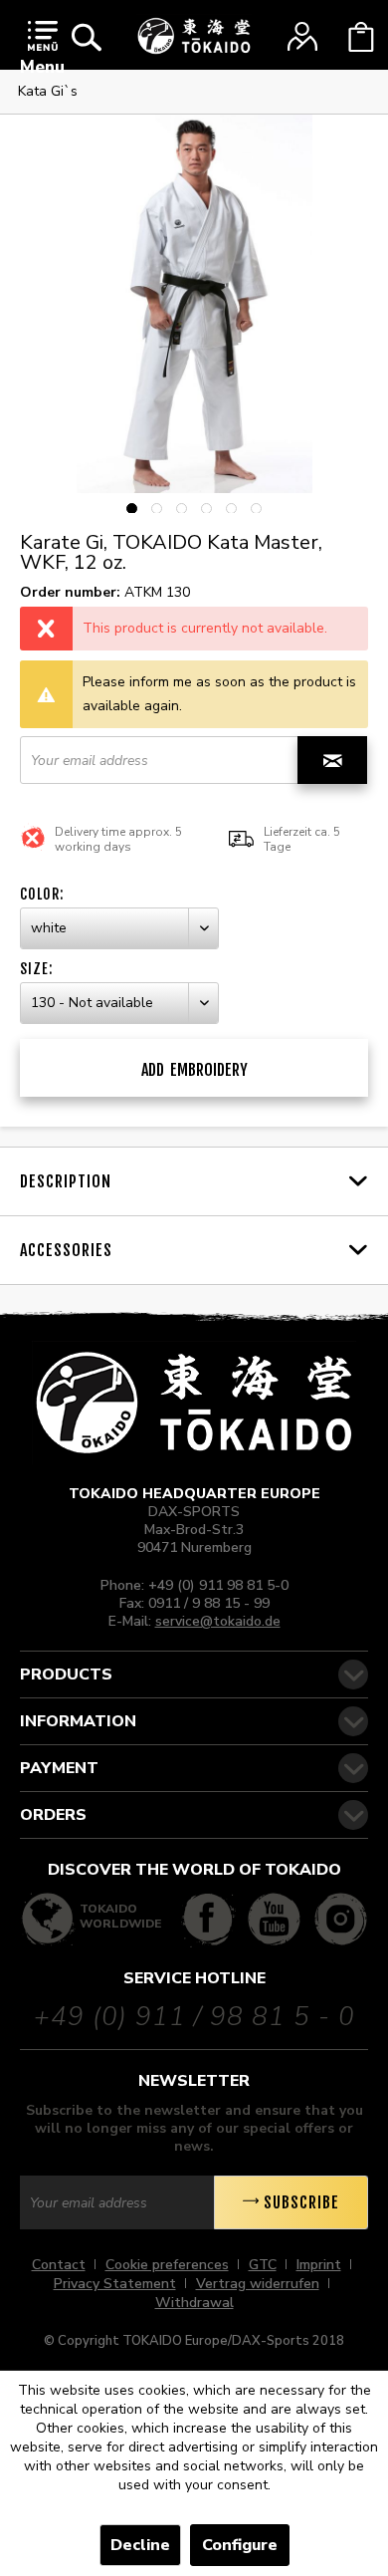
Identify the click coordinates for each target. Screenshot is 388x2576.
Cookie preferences (167, 2265)
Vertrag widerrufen (258, 2284)
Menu (42, 67)
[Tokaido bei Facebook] (208, 1919)
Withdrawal (194, 2303)
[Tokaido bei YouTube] (274, 1919)
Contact (59, 2265)
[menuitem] (42, 52)
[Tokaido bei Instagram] (341, 1919)
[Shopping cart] (361, 37)
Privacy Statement (115, 2284)
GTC (263, 2265)
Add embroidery (194, 1070)
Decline (140, 2545)
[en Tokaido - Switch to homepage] (194, 36)
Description (66, 1181)
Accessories (66, 1250)
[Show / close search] (87, 37)
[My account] (302, 37)
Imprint (319, 2265)
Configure (240, 2545)
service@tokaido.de (218, 1621)
